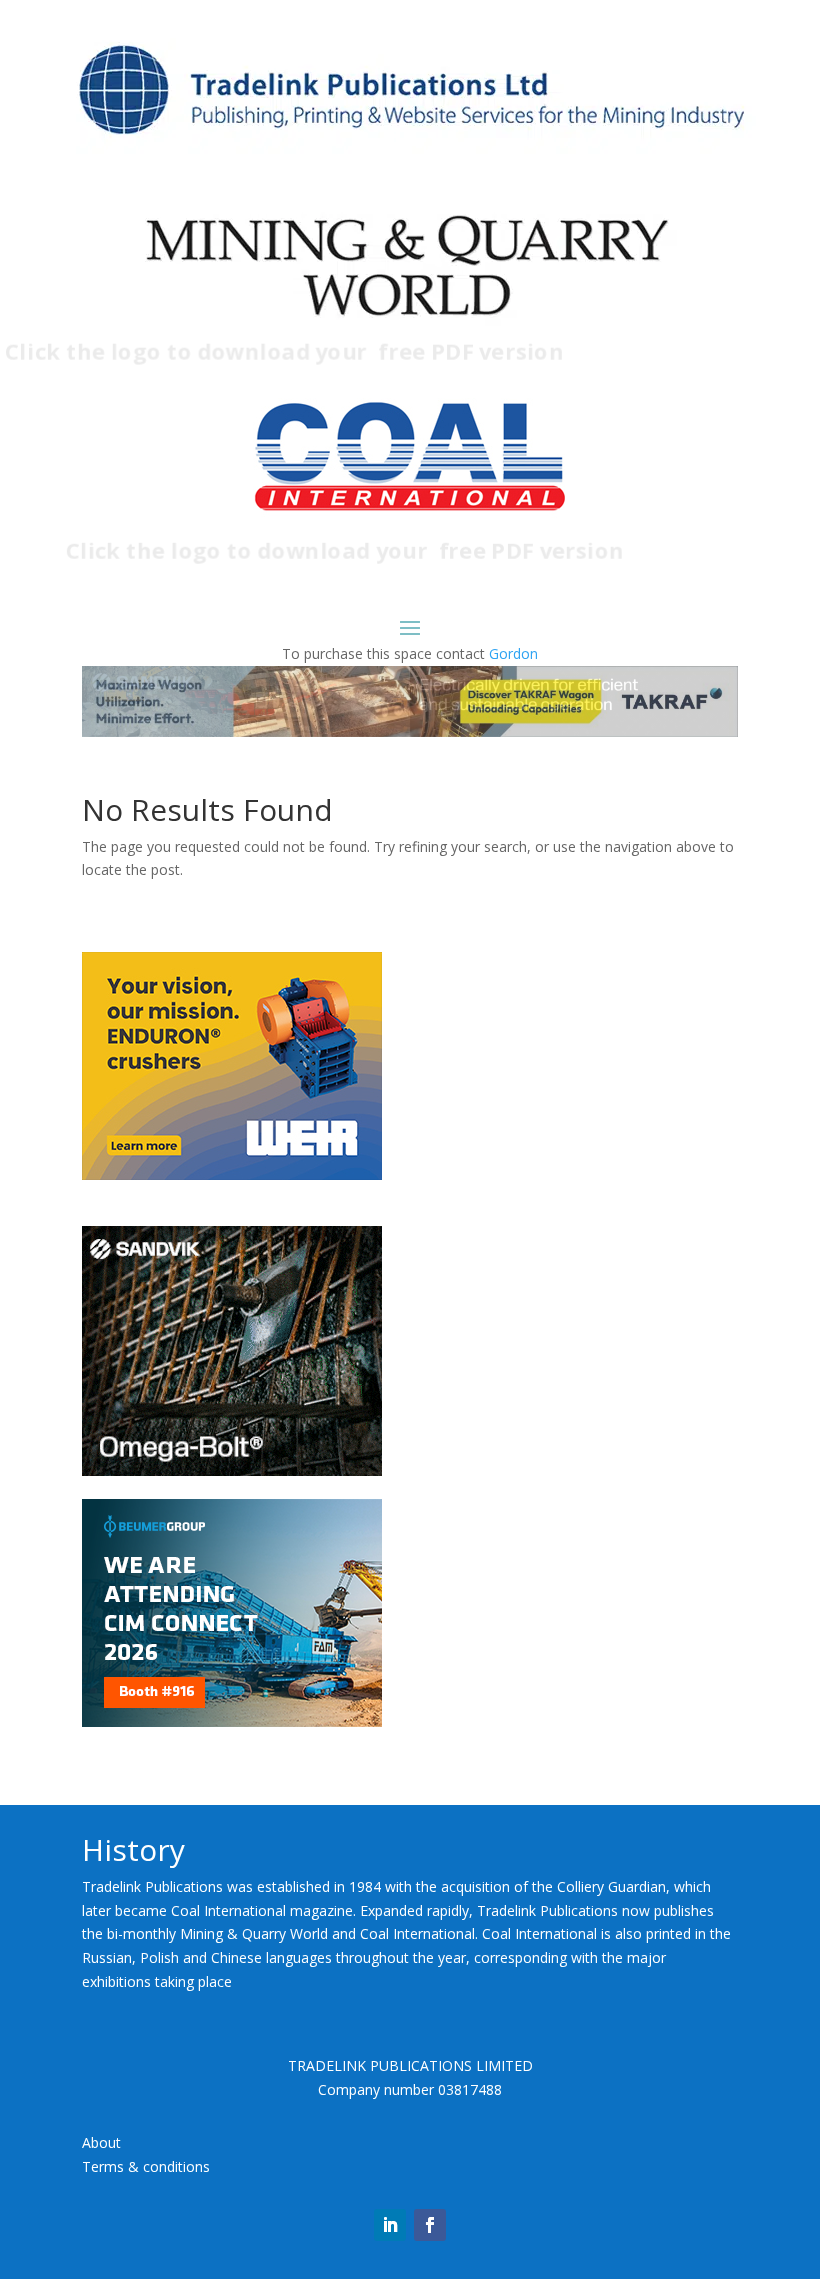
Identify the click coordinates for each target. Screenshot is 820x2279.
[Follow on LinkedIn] (390, 2225)
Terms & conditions (146, 2166)
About (101, 2142)
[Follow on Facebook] (430, 2225)
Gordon (513, 653)
